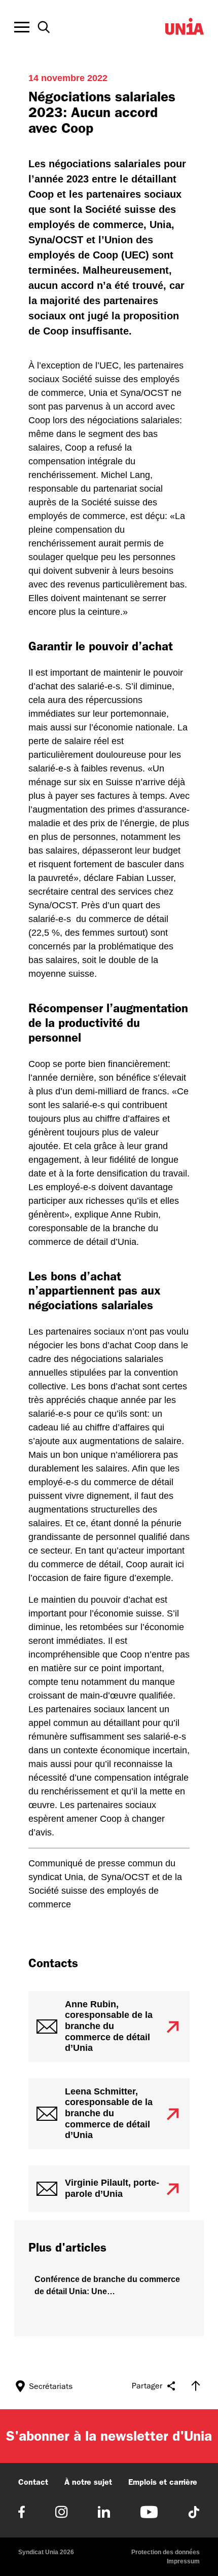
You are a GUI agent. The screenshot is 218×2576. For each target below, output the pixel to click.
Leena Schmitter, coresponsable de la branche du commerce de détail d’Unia (109, 2113)
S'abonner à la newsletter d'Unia (109, 2436)
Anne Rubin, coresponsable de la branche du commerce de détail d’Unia (109, 2026)
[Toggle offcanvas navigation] (22, 27)
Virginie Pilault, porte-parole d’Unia (112, 2188)
